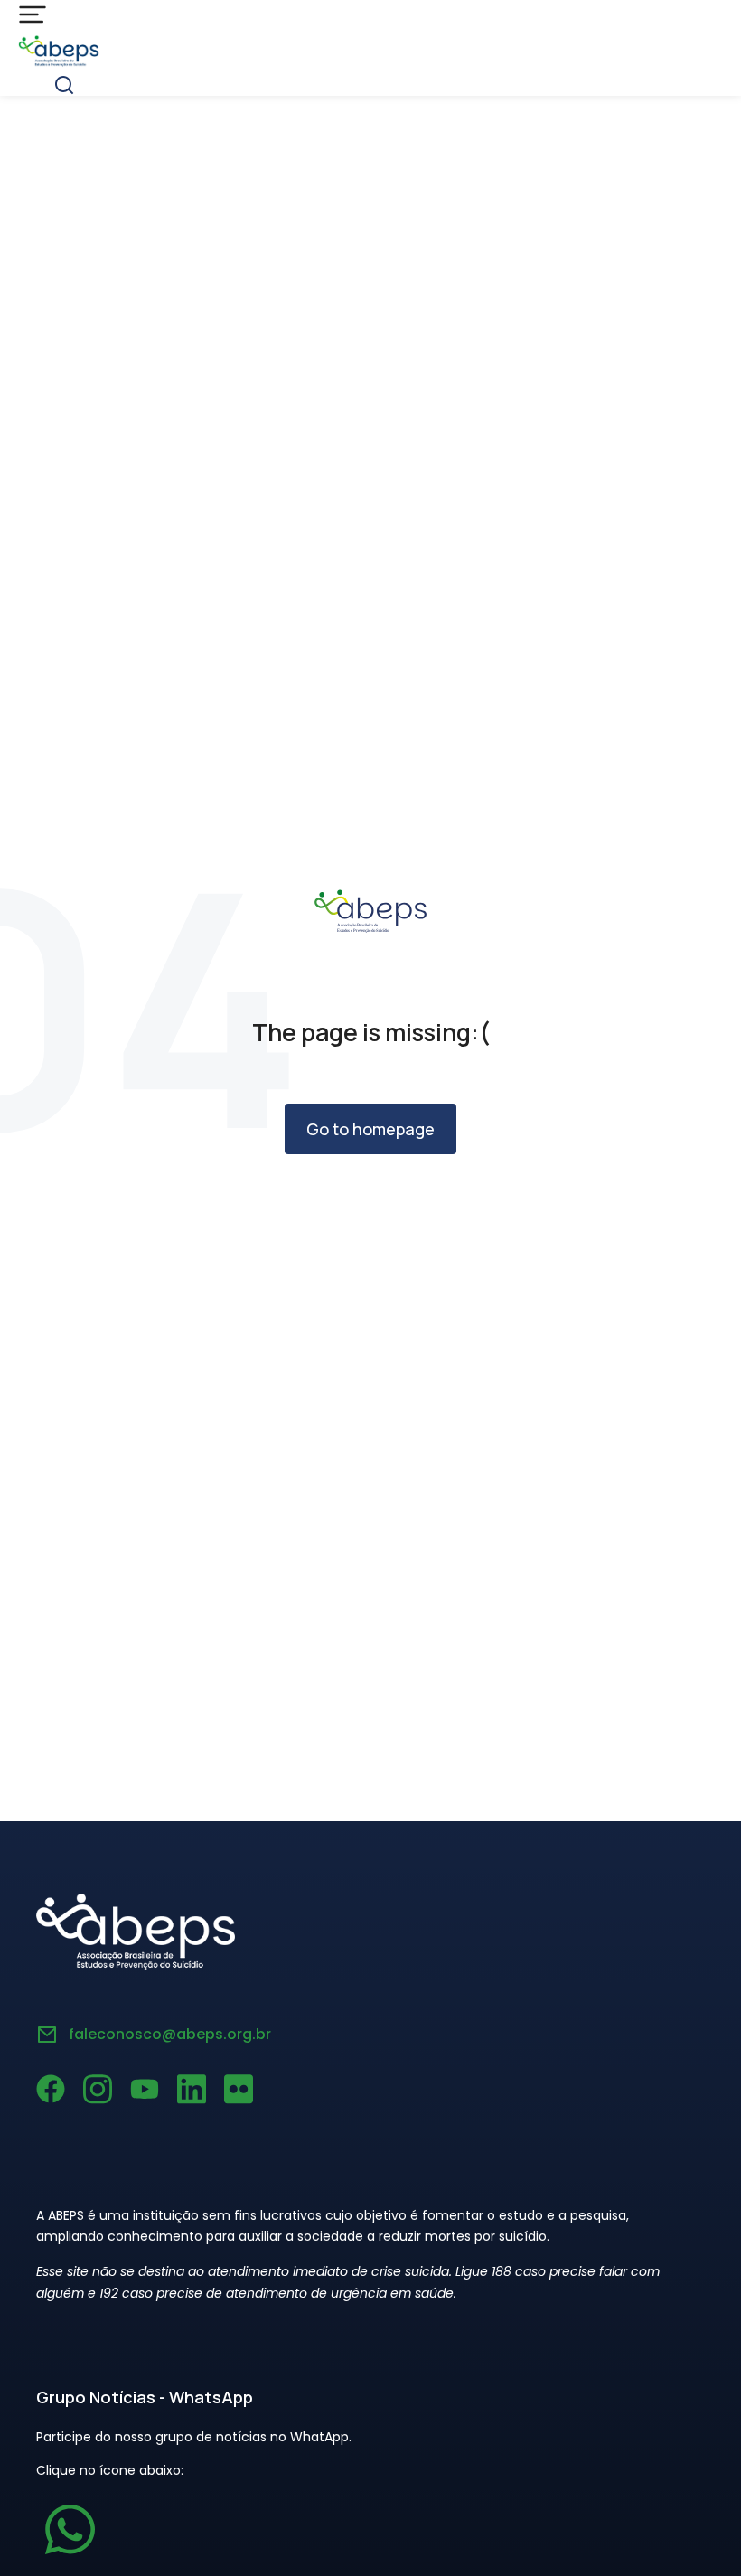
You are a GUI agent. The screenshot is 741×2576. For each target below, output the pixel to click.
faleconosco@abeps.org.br (170, 2034)
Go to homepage (370, 1129)
